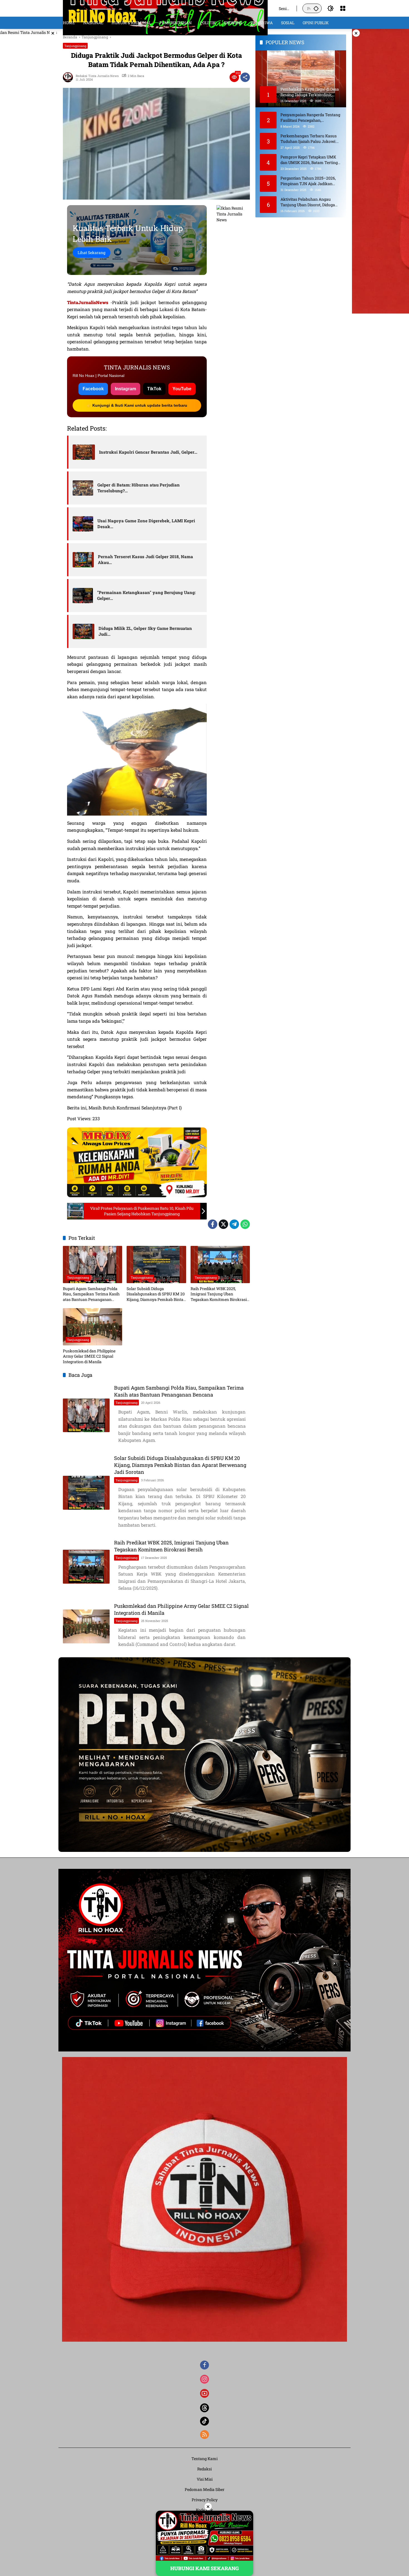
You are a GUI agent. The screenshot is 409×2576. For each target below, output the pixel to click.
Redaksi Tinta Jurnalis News (97, 76)
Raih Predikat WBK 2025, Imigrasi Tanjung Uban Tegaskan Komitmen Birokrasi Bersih (219, 1294)
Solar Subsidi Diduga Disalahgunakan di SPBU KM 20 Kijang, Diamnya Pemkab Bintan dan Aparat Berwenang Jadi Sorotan (156, 1294)
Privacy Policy (205, 2500)
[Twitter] (223, 1224)
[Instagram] (204, 2379)
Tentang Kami (204, 2459)
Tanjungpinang (75, 46)
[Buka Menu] (343, 8)
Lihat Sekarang (92, 253)
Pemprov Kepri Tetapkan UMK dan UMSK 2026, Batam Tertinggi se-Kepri (311, 160)
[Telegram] (234, 1224)
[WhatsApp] (245, 1224)
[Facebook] (213, 1224)
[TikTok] (204, 2421)
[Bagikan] (245, 77)
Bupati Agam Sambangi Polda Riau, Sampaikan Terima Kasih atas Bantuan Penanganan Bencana (91, 1294)
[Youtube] (204, 2393)
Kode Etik (204, 2510)
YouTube (182, 389)
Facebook (93, 389)
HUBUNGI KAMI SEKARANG (204, 2568)
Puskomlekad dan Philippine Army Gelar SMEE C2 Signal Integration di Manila (89, 1356)
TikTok (154, 389)
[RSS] (204, 2435)
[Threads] (204, 2408)
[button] (316, 8)
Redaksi (204, 2469)
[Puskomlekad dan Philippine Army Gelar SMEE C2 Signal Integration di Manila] (93, 1327)
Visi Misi (205, 2479)
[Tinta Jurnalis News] (165, 8)
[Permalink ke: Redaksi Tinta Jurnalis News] (69, 77)
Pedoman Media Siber (205, 2489)
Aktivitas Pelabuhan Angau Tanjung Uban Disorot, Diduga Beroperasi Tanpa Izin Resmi (308, 202)
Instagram (125, 389)
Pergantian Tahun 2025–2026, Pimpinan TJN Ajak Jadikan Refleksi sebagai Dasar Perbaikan (311, 181)
